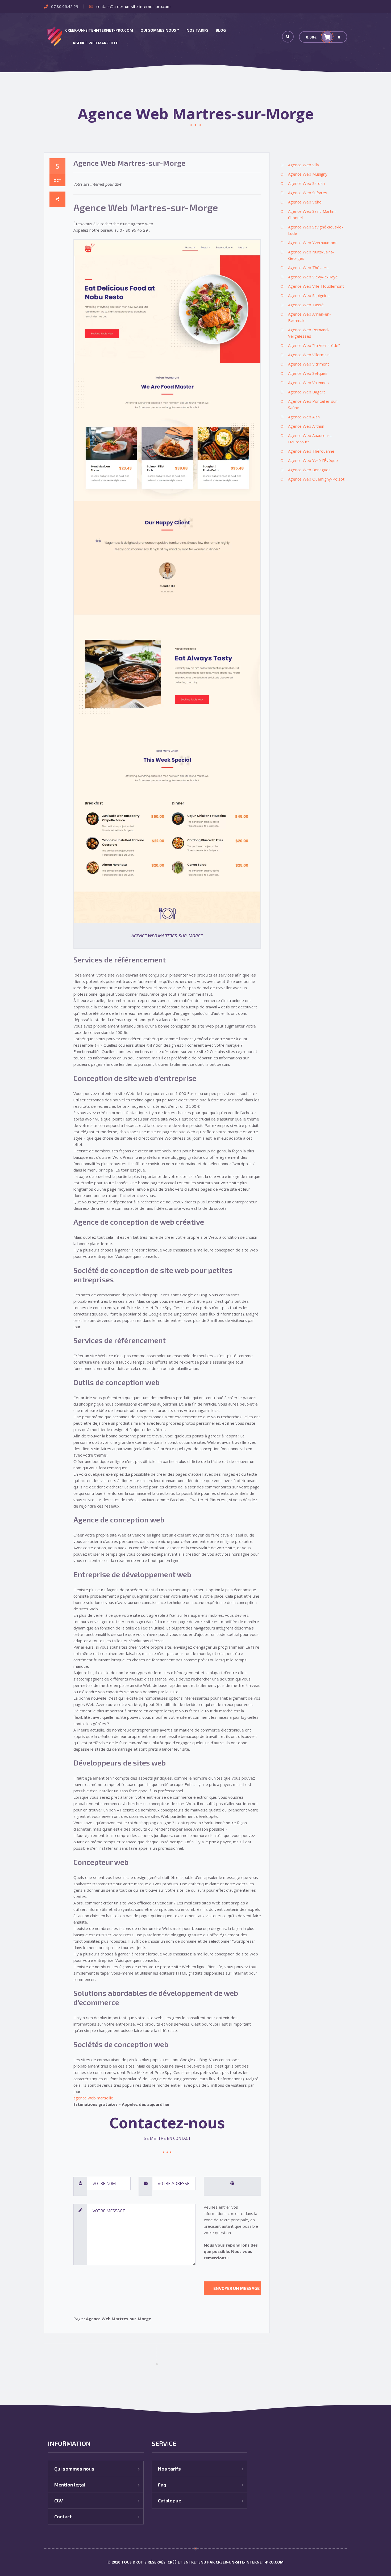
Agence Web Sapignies (309, 295)
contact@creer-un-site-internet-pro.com (133, 6)
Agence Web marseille (95, 43)
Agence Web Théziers (308, 268)
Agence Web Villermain (309, 355)
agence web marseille (93, 2098)
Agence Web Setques (308, 373)
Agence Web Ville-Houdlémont (316, 286)
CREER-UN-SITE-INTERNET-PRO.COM (99, 30)
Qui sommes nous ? (160, 30)
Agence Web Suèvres (308, 193)
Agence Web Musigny (308, 174)
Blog (221, 30)
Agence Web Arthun (306, 426)
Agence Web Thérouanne (311, 451)
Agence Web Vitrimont (309, 364)
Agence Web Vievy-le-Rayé (313, 277)
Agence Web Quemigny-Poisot (316, 479)
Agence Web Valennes (308, 383)
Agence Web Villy (304, 165)
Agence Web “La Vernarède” (314, 345)
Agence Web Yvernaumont (312, 243)
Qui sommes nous (74, 2469)
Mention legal (70, 2485)
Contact (63, 2516)
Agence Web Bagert (307, 392)
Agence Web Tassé (306, 305)
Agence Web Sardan (306, 183)
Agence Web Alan (304, 417)
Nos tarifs (197, 30)
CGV (59, 2501)
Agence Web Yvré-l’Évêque (313, 460)
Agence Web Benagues (309, 470)
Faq (162, 2485)
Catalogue (170, 2501)
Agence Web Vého (305, 202)
